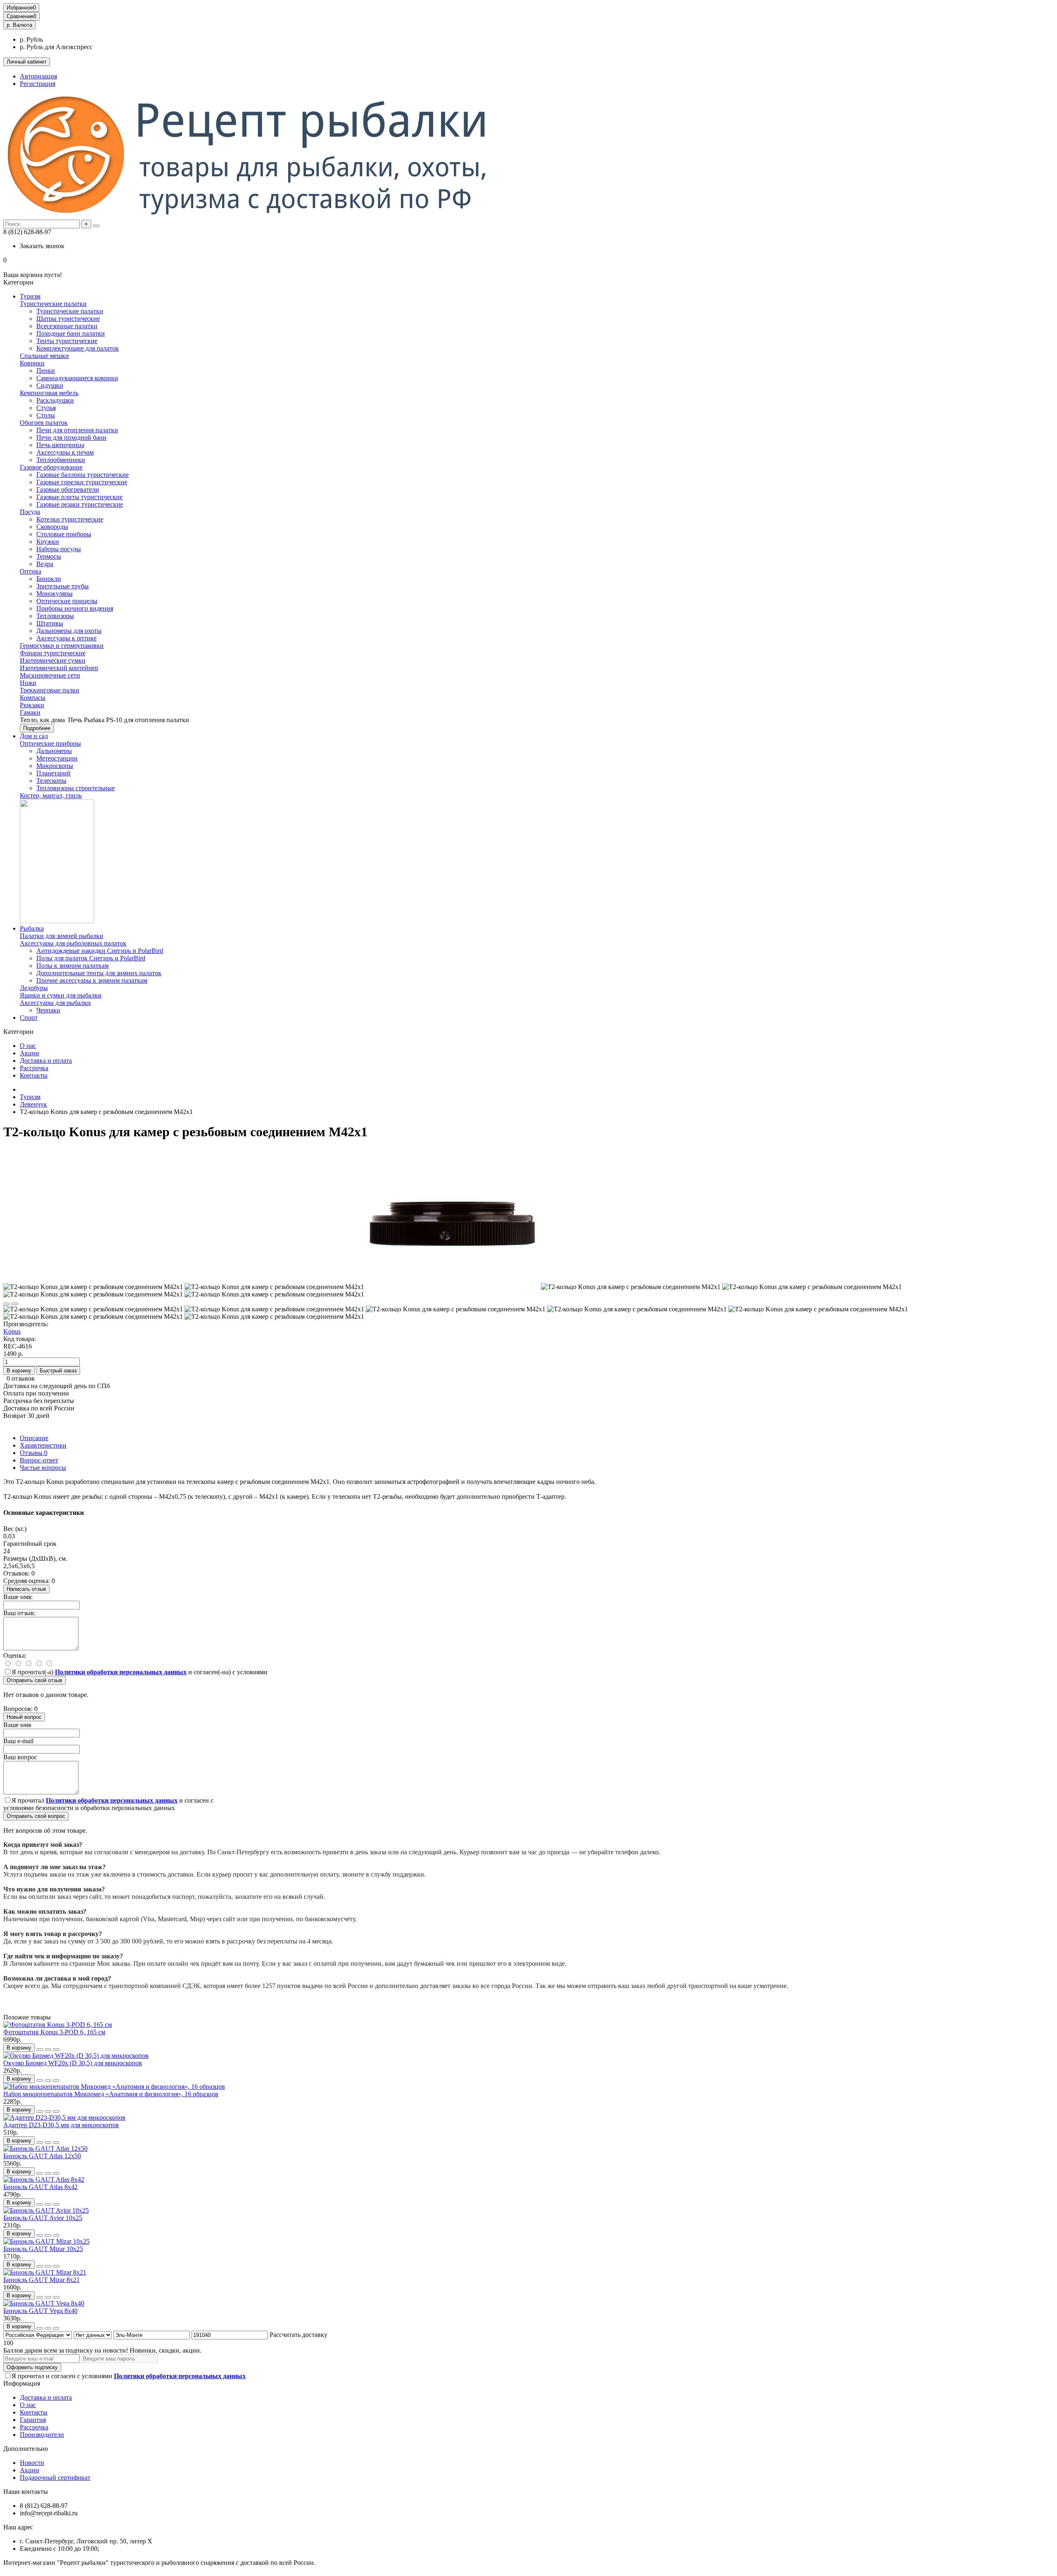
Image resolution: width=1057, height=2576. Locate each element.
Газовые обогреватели (68, 489)
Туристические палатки (53, 304)
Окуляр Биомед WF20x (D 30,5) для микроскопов (73, 2063)
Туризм (30, 296)
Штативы (50, 623)
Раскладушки (55, 400)
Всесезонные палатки (67, 326)
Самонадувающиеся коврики (77, 378)
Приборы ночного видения (75, 608)
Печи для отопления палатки (77, 430)
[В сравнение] (15, 1304)
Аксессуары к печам (65, 452)
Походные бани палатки (71, 333)
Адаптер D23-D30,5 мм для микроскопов (61, 2125)
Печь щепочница (60, 445)
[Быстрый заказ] (40, 2050)
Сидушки (50, 385)
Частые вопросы (43, 1468)
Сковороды (52, 527)
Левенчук (33, 1104)
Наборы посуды (59, 549)
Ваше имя (17, 1725)
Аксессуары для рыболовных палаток (73, 943)
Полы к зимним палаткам (72, 966)
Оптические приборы (50, 743)
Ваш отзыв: (19, 1613)
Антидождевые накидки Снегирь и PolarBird (100, 951)
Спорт (29, 1018)
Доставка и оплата (46, 1060)
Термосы (49, 556)
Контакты (34, 1075)
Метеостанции (57, 758)
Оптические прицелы (67, 601)
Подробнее (37, 728)
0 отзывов (21, 1378)
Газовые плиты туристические (79, 497)
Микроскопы (55, 766)
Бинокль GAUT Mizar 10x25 (43, 2249)
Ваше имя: (18, 1597)
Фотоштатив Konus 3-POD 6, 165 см (54, 2032)
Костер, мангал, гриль (51, 795)
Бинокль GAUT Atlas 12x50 (42, 2156)
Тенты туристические (67, 341)
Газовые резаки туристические (80, 504)
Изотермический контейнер (59, 668)
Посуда (30, 512)
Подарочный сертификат (55, 2478)
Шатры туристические (68, 319)
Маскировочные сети (50, 675)
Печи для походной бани (71, 437)
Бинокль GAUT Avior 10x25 (43, 2218)
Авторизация (38, 76)
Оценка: (15, 1655)
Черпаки (48, 1010)
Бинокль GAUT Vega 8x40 (40, 2311)
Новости (32, 2463)
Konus (12, 1331)
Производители (42, 2435)
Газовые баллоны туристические (83, 475)
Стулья (46, 408)
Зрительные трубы (63, 586)
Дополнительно (26, 2449)
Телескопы (51, 781)
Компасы (33, 698)
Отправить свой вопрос (36, 1816)
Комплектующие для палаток (78, 348)
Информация (22, 2383)
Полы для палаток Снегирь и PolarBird (91, 958)
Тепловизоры (55, 616)
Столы (46, 415)
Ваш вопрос (20, 1757)
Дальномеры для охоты (69, 631)
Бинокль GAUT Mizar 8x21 (41, 2280)
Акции (30, 1053)
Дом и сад (34, 736)
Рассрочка (34, 1068)
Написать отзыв (26, 1589)
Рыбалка (32, 928)
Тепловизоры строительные (76, 788)
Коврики (32, 363)
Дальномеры (54, 751)
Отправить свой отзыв (34, 1680)
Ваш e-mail (18, 1741)
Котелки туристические (70, 519)
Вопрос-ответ (39, 1460)
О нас (28, 1046)
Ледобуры (34, 988)
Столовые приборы (64, 534)
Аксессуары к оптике (66, 638)
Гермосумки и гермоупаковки (62, 646)
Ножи (28, 683)
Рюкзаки (32, 705)
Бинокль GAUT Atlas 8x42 (40, 2187)
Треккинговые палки (50, 690)
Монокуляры (55, 594)
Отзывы (34, 1453)
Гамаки (30, 712)
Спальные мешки (44, 356)
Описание (34, 1438)
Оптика (31, 571)
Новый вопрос (24, 1717)
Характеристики (43, 1445)
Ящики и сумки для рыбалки (61, 995)
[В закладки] (7, 1304)
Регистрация (38, 84)
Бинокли (49, 579)
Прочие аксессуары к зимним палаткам (92, 980)
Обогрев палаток (44, 423)
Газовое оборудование (51, 467)
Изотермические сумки (53, 660)
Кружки (48, 542)
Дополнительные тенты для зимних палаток (99, 973)
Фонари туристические (53, 653)
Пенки (46, 371)
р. (19, 25)
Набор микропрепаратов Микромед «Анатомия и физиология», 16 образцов (111, 2094)
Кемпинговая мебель (49, 393)
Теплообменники (61, 460)
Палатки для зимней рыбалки (62, 936)
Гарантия (33, 2420)
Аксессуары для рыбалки (55, 1003)
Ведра (45, 564)
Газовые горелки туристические (82, 482)
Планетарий (53, 773)
